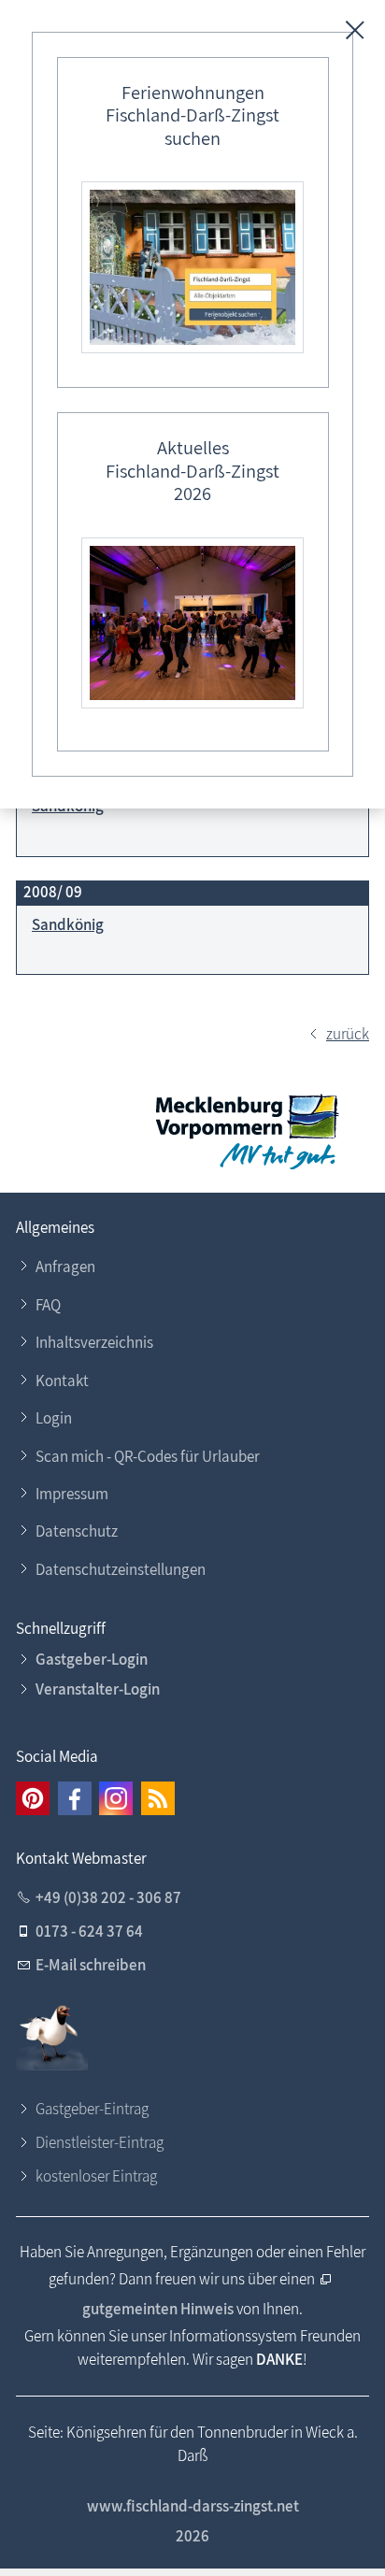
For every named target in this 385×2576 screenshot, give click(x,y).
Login (54, 1418)
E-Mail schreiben (91, 1965)
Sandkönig (68, 924)
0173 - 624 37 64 (89, 1931)
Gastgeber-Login (92, 1659)
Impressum (72, 1494)
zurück (348, 1034)
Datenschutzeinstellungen (121, 1569)
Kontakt (62, 1381)
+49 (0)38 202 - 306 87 (108, 1897)
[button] (33, 1798)
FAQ (48, 1305)
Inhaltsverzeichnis (94, 1342)
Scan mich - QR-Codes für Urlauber (148, 1456)
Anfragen (65, 1267)
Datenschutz (77, 1531)
